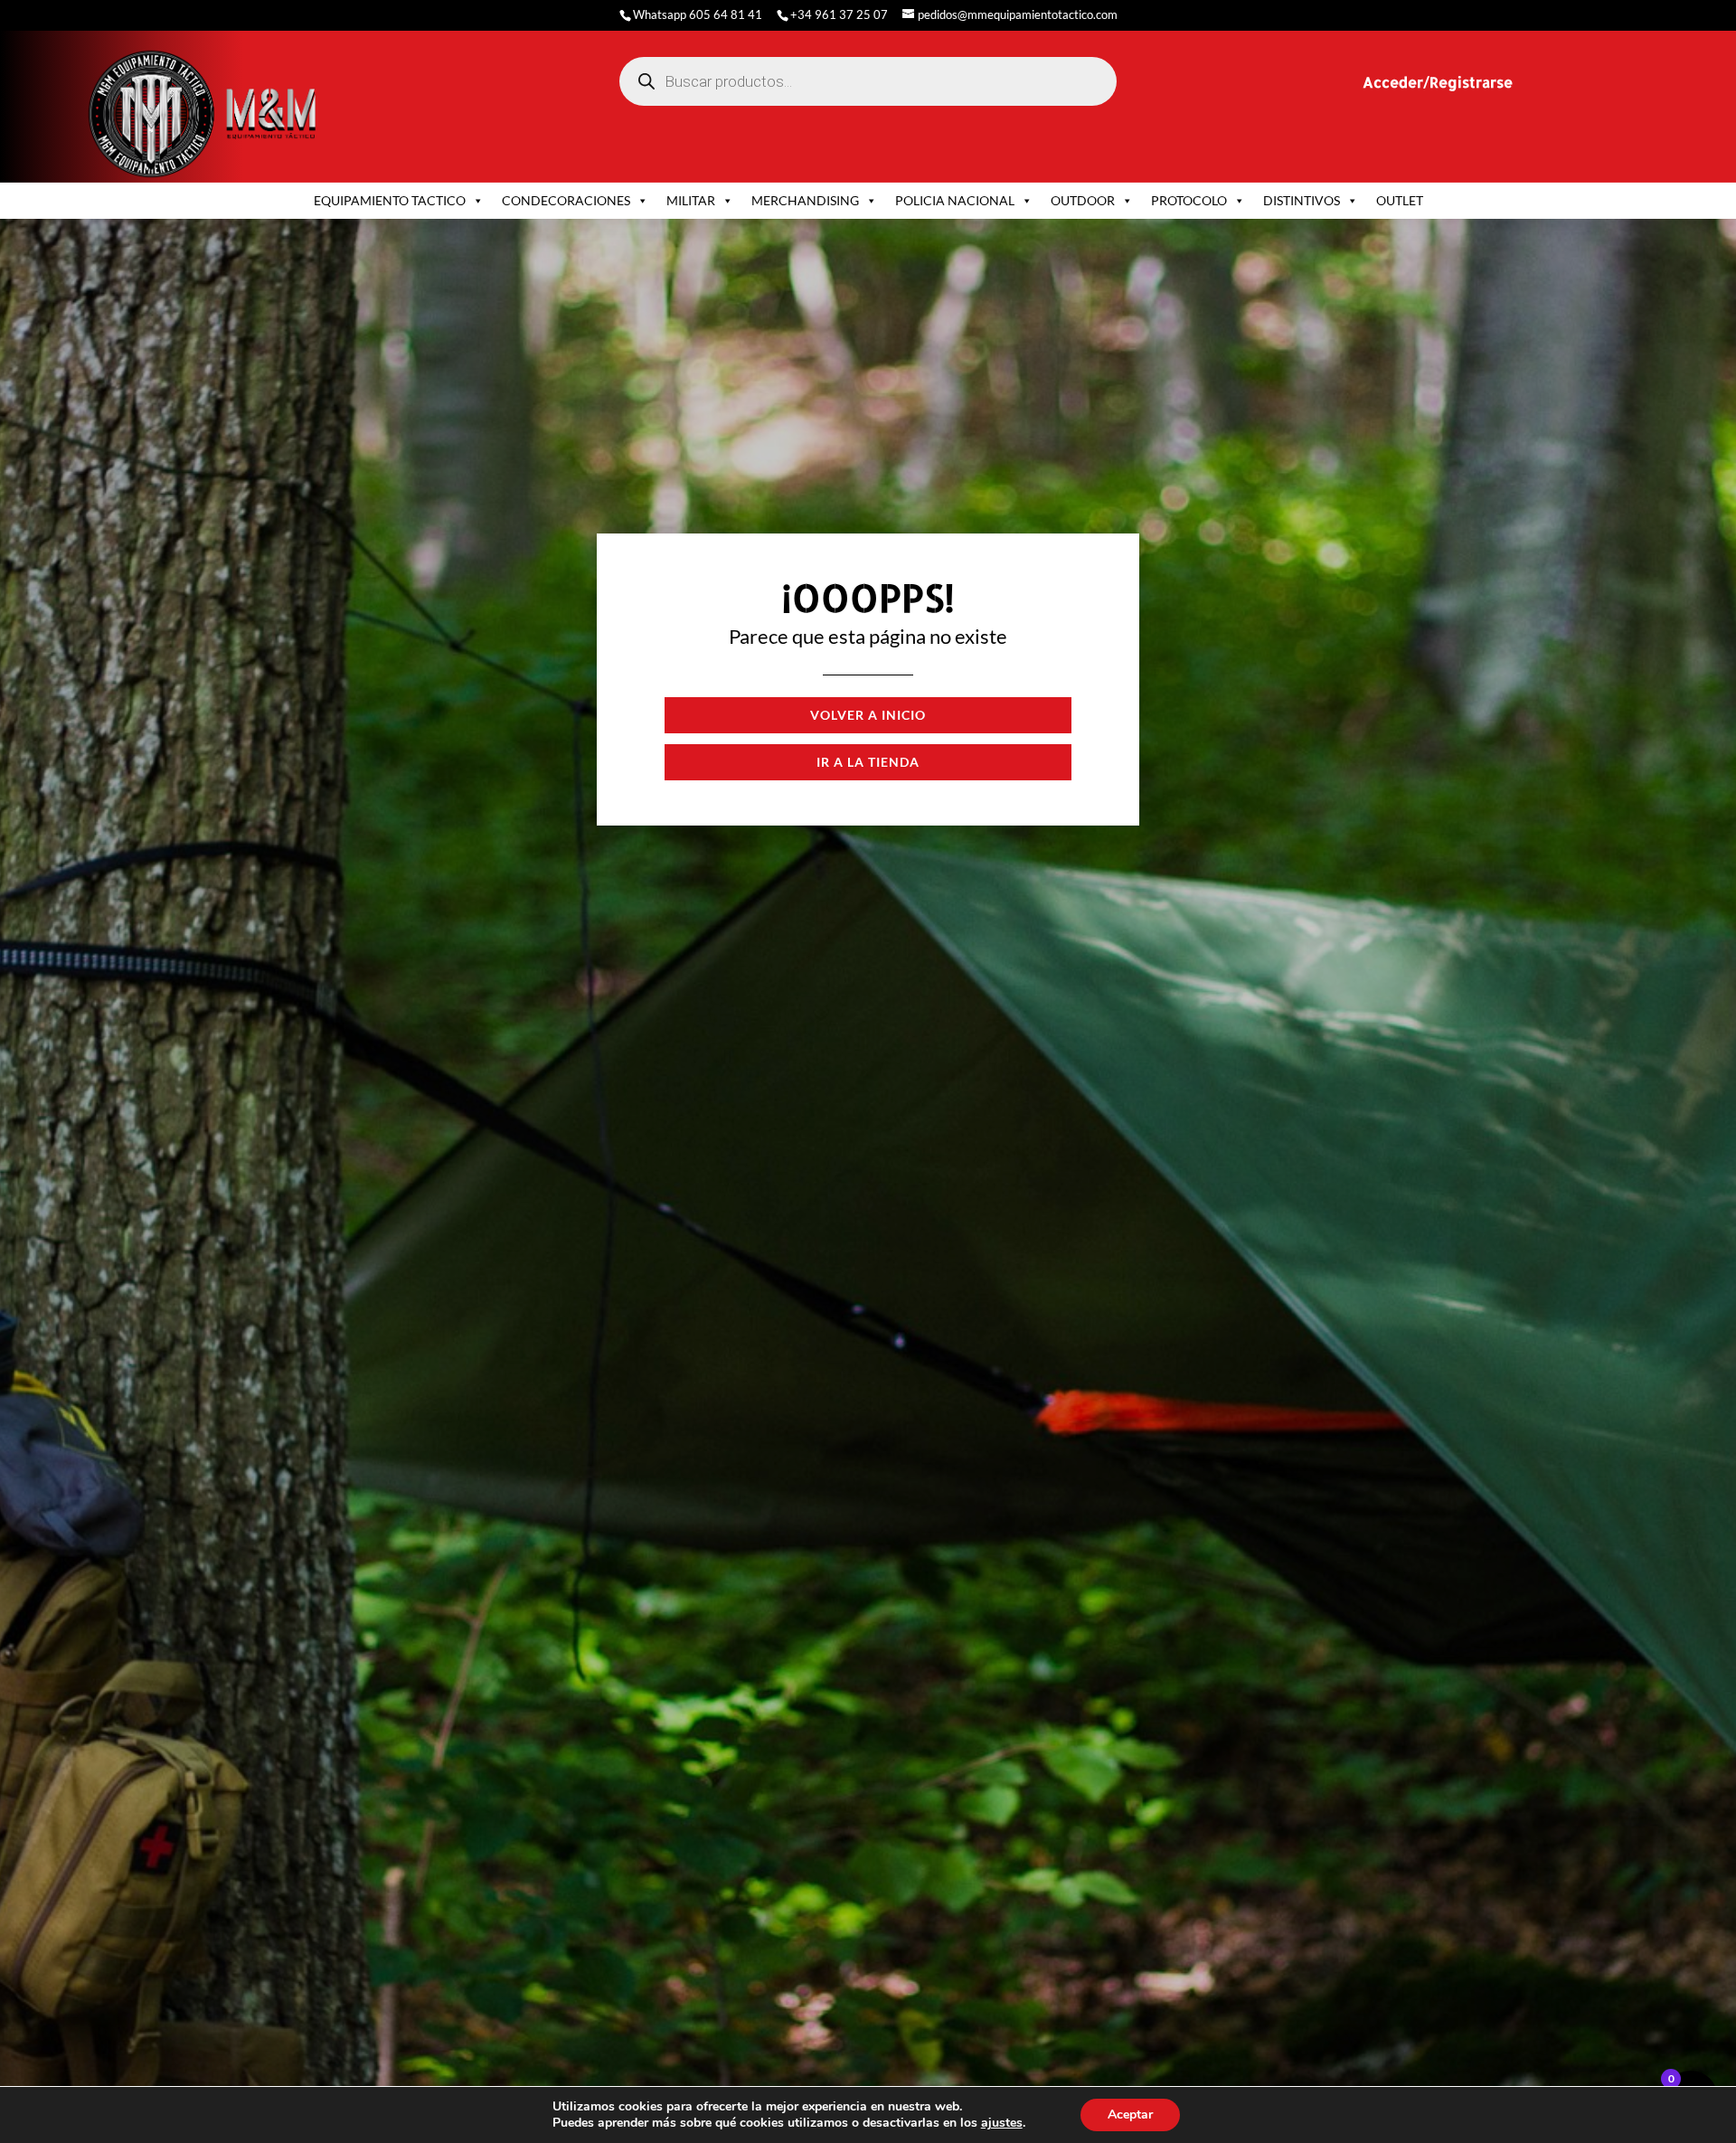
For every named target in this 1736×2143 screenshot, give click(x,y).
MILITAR (691, 200)
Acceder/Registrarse (1438, 82)
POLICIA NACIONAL (955, 200)
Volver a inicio (868, 715)
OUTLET (1400, 200)
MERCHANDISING (805, 200)
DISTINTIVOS (1302, 200)
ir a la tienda (868, 762)
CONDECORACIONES (566, 200)
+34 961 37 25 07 (839, 14)
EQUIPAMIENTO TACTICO (390, 200)
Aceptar (1130, 2115)
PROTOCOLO (1189, 200)
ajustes (1002, 2123)
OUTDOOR (1083, 200)
